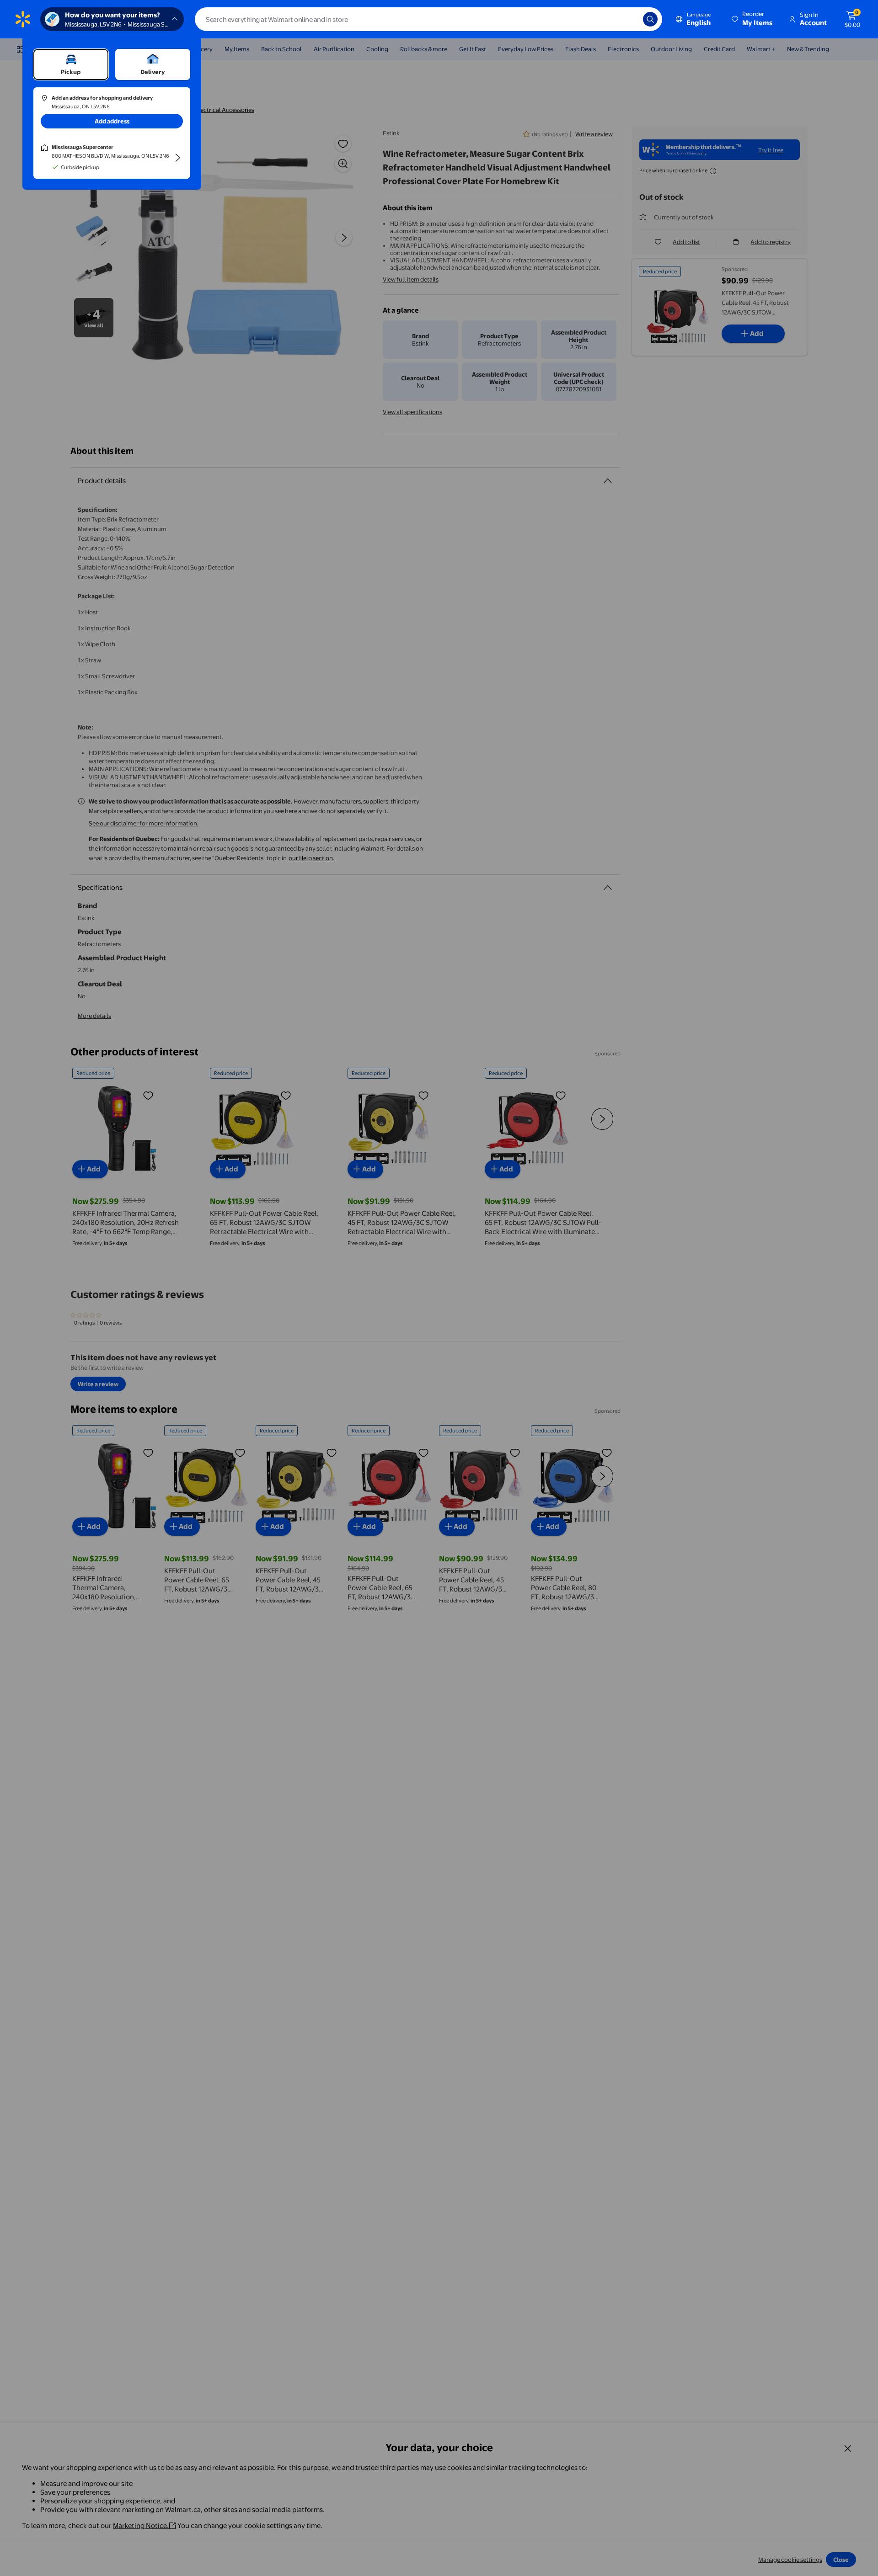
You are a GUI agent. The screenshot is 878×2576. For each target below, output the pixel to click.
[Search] (650, 19)
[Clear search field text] (629, 19)
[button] (753, 19)
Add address (112, 121)
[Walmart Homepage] (23, 19)
